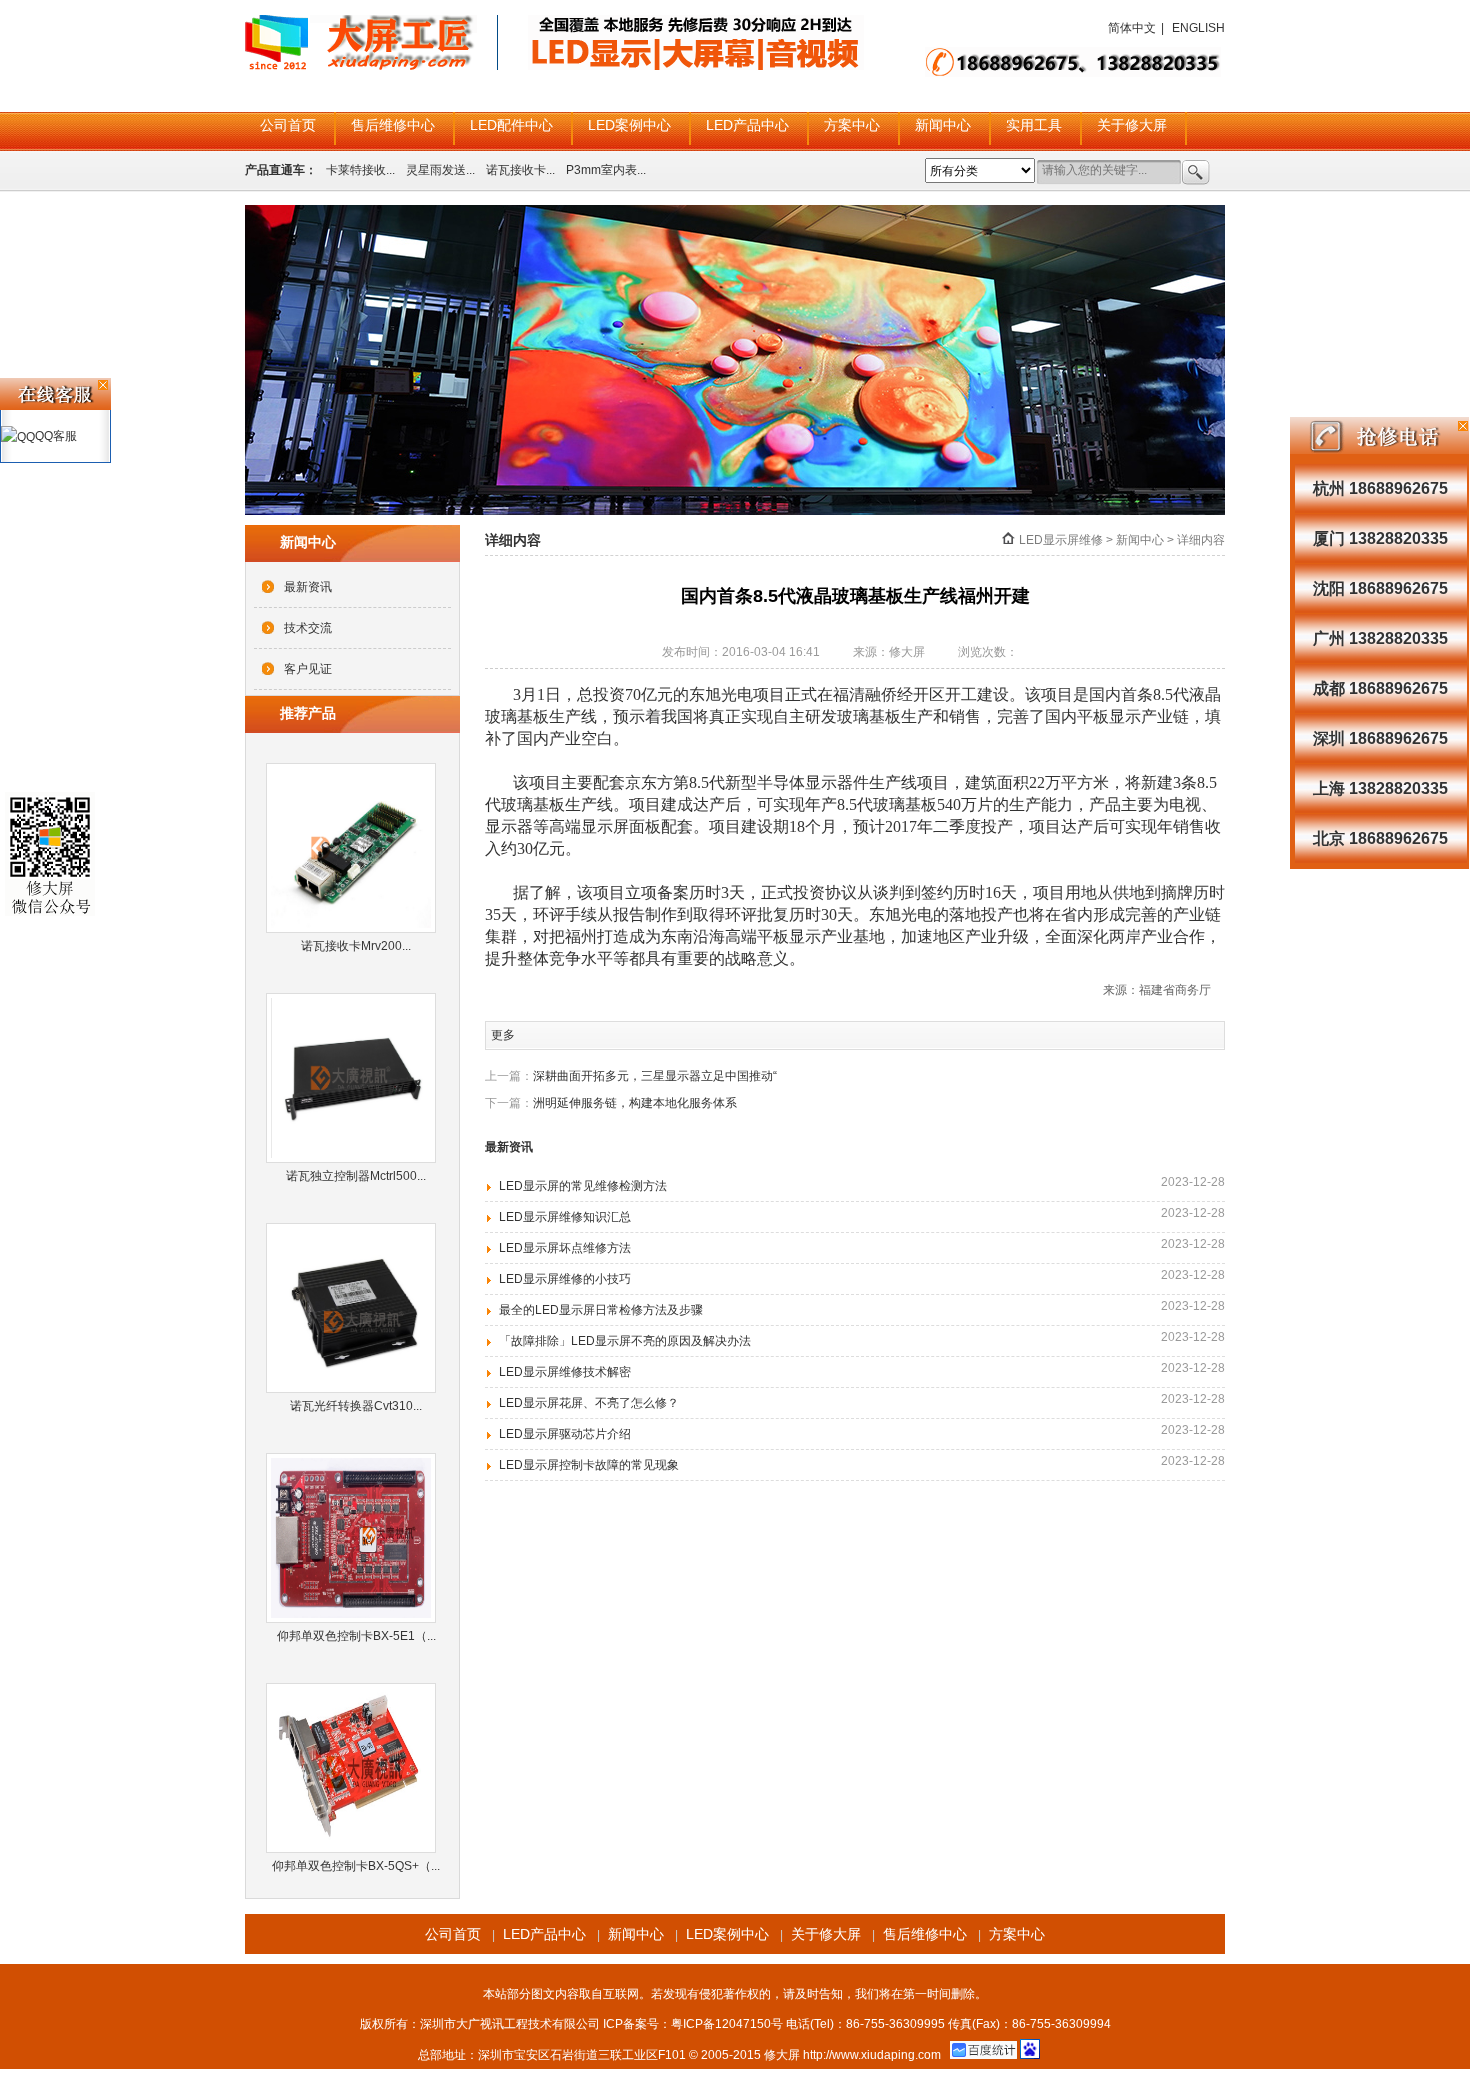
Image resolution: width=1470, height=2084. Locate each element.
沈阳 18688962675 (1380, 588)
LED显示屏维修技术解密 (565, 1372)
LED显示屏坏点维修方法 (565, 1248)
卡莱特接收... (360, 170)
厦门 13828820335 (1380, 538)
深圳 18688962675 (1380, 738)
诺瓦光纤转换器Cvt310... (356, 1406)
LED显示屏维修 (1061, 540)
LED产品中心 (747, 125)
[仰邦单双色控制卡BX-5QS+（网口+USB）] (356, 1768)
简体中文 (1132, 28)
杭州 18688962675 (1380, 488)
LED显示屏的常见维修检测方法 (583, 1186)
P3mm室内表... (606, 170)
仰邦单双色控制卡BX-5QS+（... (356, 1866)
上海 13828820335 (1380, 788)
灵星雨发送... (440, 170)
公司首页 (288, 125)
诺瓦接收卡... (520, 170)
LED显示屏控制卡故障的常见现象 (589, 1465)
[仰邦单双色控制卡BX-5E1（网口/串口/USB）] (356, 1538)
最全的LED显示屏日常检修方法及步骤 (601, 1310)
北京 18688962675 (1380, 838)
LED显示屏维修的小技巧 (565, 1279)
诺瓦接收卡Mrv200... (356, 946)
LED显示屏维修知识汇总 (565, 1217)
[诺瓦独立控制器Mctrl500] (356, 1078)
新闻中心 (943, 125)
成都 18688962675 (1380, 688)
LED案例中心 (629, 125)
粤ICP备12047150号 (727, 2024)
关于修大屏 (1132, 125)
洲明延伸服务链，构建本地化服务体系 (635, 1103)
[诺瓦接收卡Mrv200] (356, 848)
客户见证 (308, 669)
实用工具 (1034, 125)
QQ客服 (56, 436)
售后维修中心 (393, 125)
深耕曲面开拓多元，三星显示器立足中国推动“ (655, 1076)
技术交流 (308, 628)
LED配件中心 (511, 125)
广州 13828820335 (1380, 638)
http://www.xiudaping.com (872, 2055)
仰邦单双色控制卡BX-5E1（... (356, 1636)
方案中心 (852, 125)
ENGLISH (1198, 28)
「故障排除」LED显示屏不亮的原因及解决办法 (625, 1341)
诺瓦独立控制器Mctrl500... (356, 1176)
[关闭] (1463, 426)
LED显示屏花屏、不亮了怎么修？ (589, 1403)
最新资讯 (308, 587)
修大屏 (782, 2055)
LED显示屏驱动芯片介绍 (565, 1434)
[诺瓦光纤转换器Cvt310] (356, 1308)
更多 (503, 1035)
